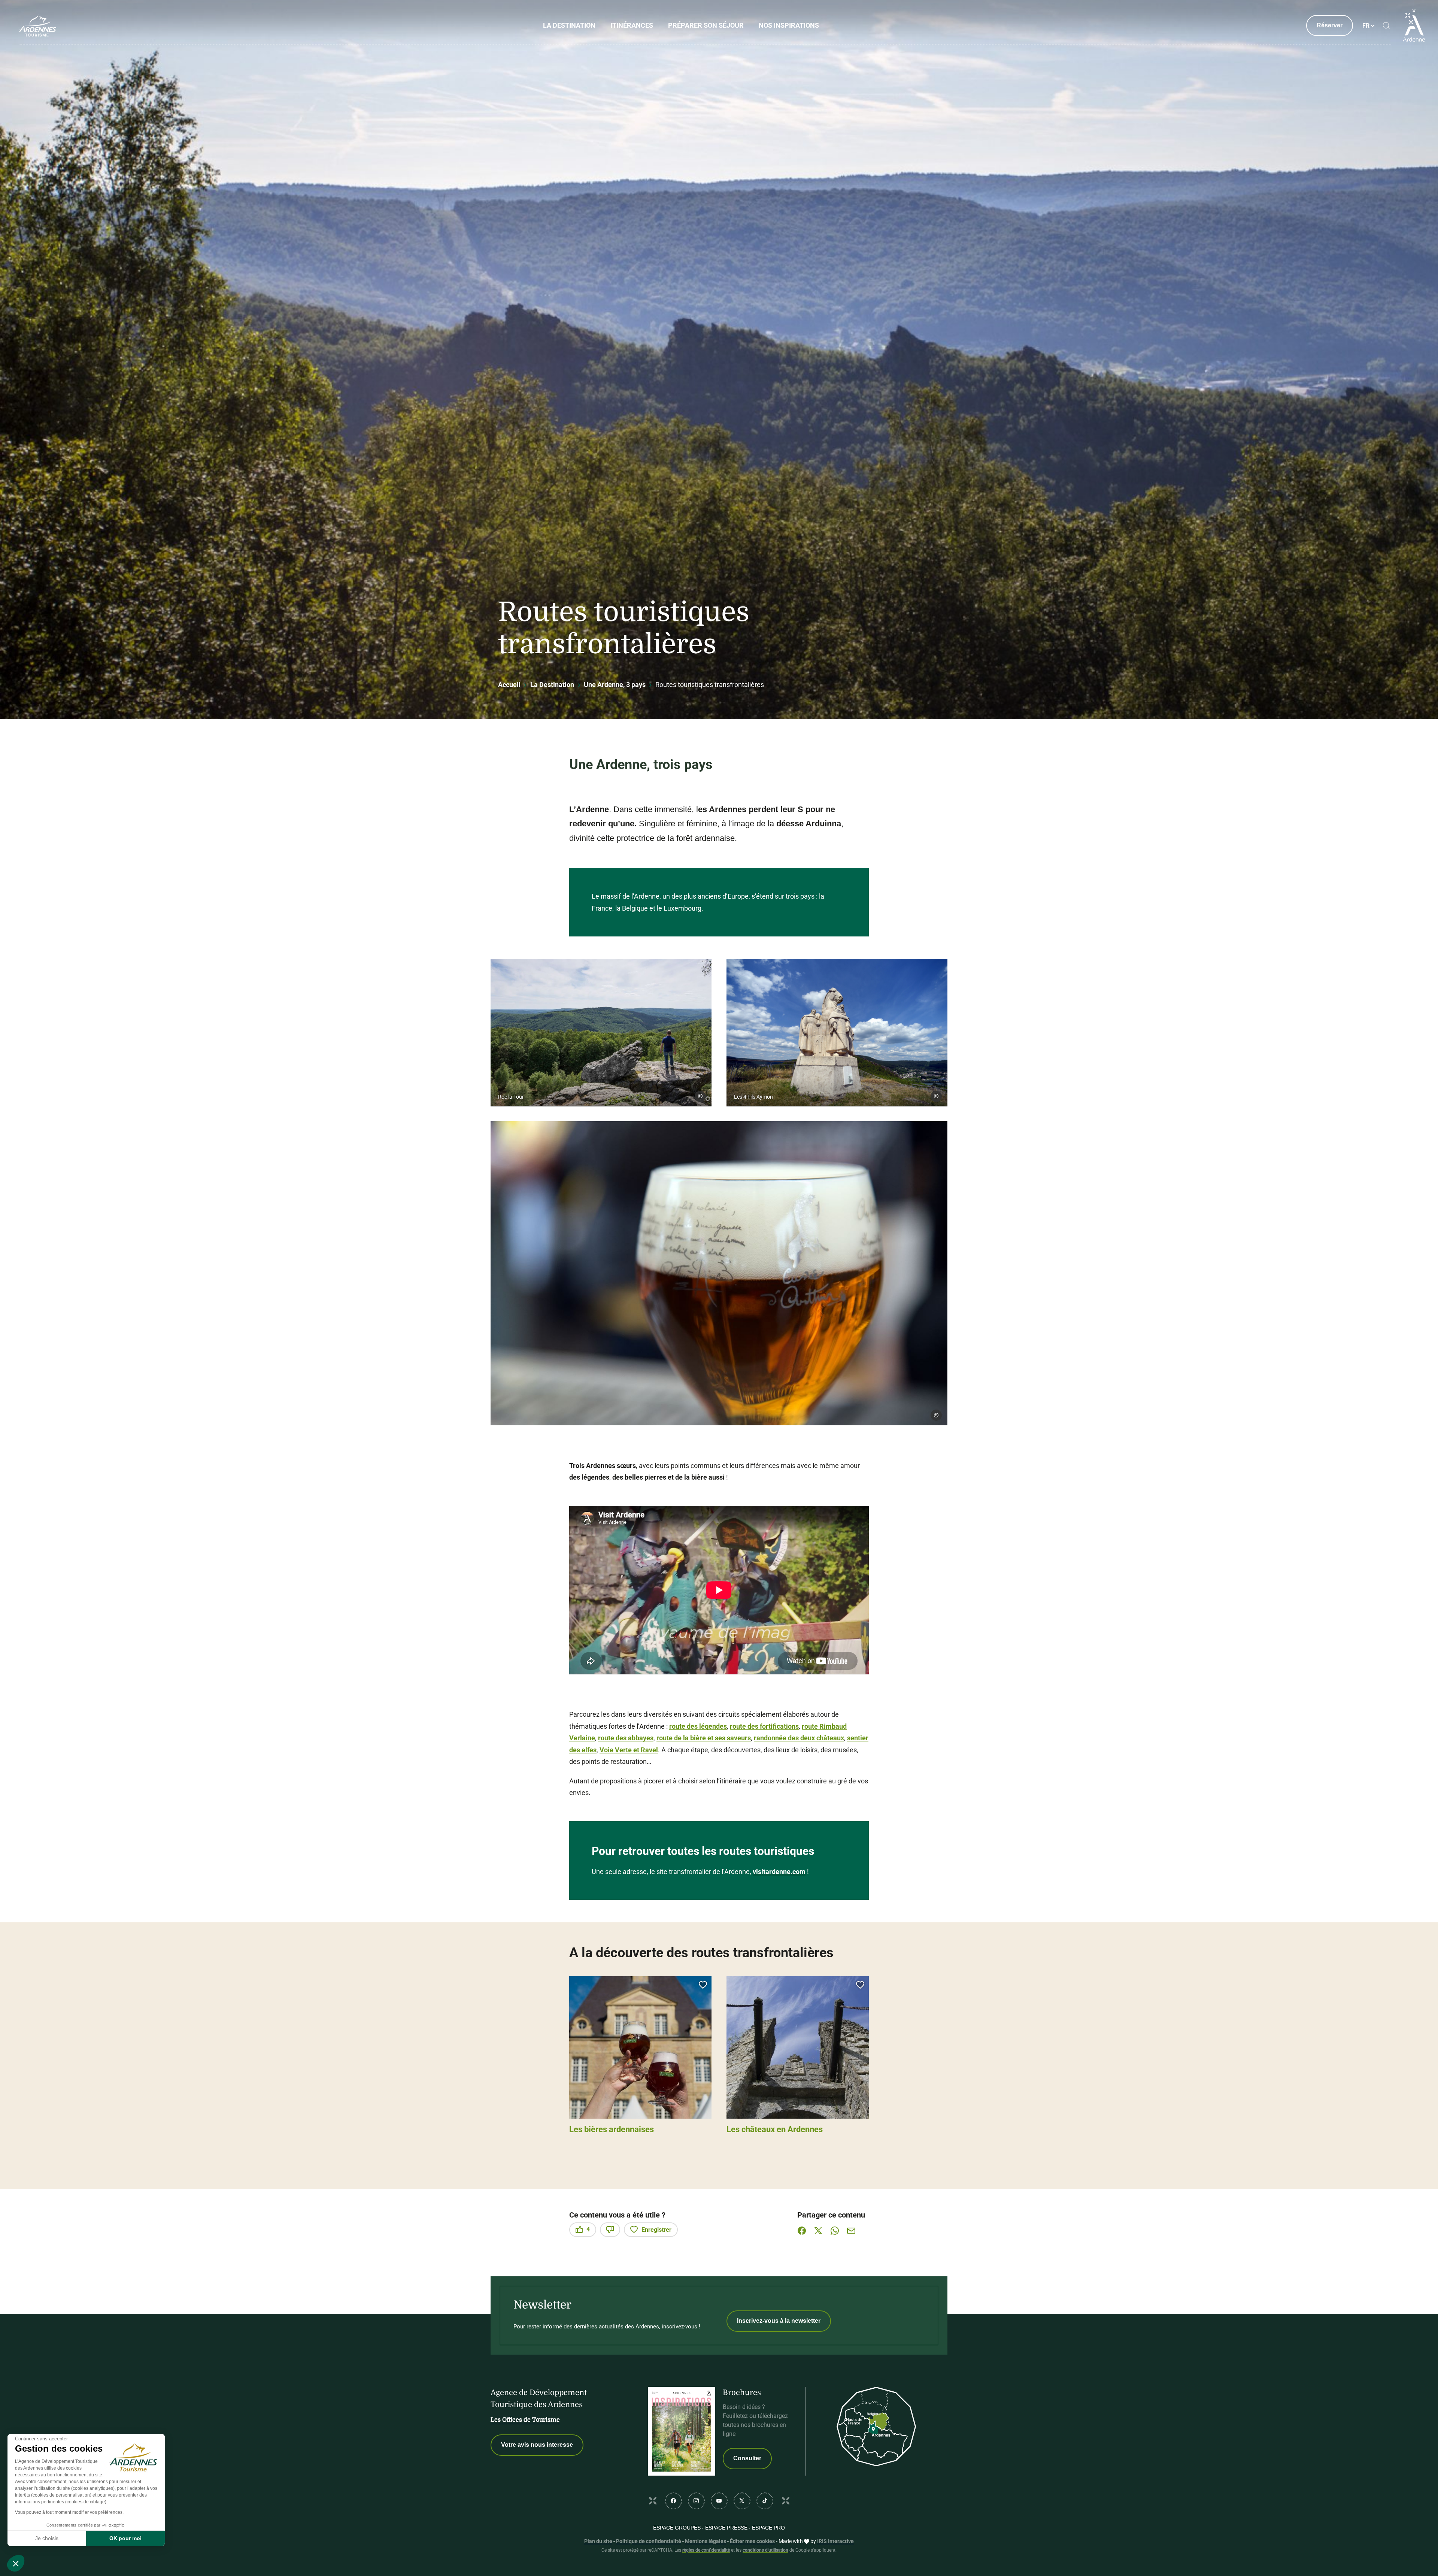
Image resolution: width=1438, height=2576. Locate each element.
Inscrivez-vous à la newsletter (779, 2321)
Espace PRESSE (726, 2528)
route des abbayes (626, 1738)
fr (1366, 26)
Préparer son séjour (706, 25)
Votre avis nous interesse (537, 2445)
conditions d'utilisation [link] (765, 2550)
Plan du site (598, 2541)
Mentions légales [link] (706, 2541)
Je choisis (47, 2538)
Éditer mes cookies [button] (752, 2541)
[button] (601, 1033)
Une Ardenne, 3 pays (615, 685)
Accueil (509, 685)
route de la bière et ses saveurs (704, 1738)
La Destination (569, 25)
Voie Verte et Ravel (629, 1750)
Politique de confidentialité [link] (649, 2541)
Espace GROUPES (677, 2528)
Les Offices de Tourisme (525, 2420)
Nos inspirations (789, 25)
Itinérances (632, 25)
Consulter (747, 2458)
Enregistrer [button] (656, 2230)
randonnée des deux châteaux (799, 1738)
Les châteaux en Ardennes (775, 2129)
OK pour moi (125, 2538)
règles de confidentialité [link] (706, 2550)
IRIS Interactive (835, 2541)
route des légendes (698, 1726)
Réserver (1330, 25)
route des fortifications (764, 1726)
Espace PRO (768, 2528)
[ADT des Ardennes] (37, 25)
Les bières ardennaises (612, 2129)
